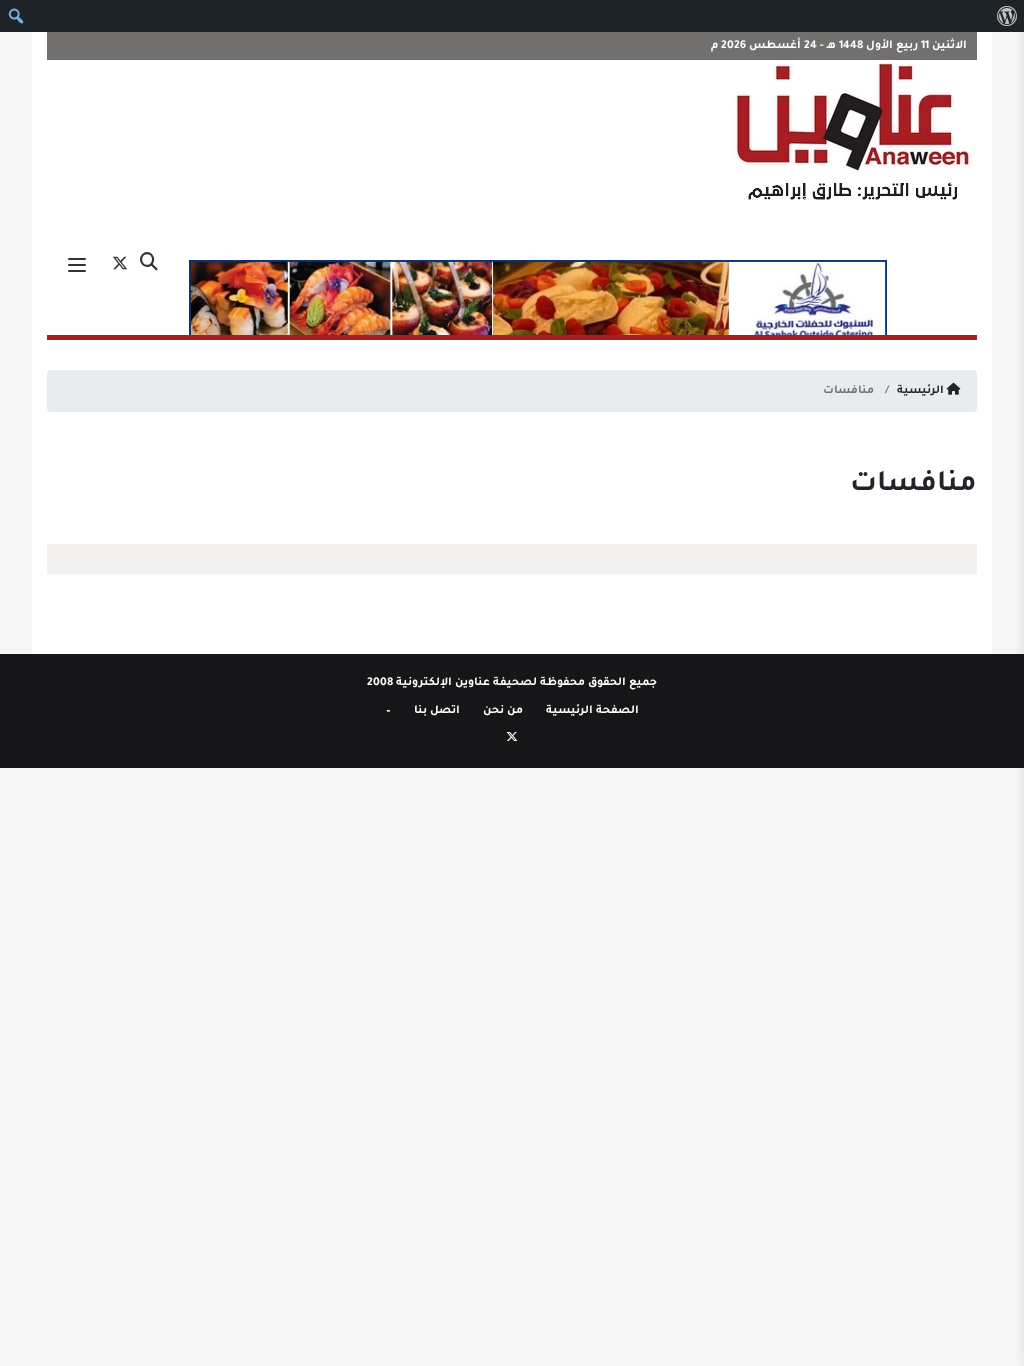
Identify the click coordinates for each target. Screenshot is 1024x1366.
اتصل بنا (437, 711)
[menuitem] (1006, 16)
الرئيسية (922, 391)
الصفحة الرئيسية (592, 711)
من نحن (503, 711)
